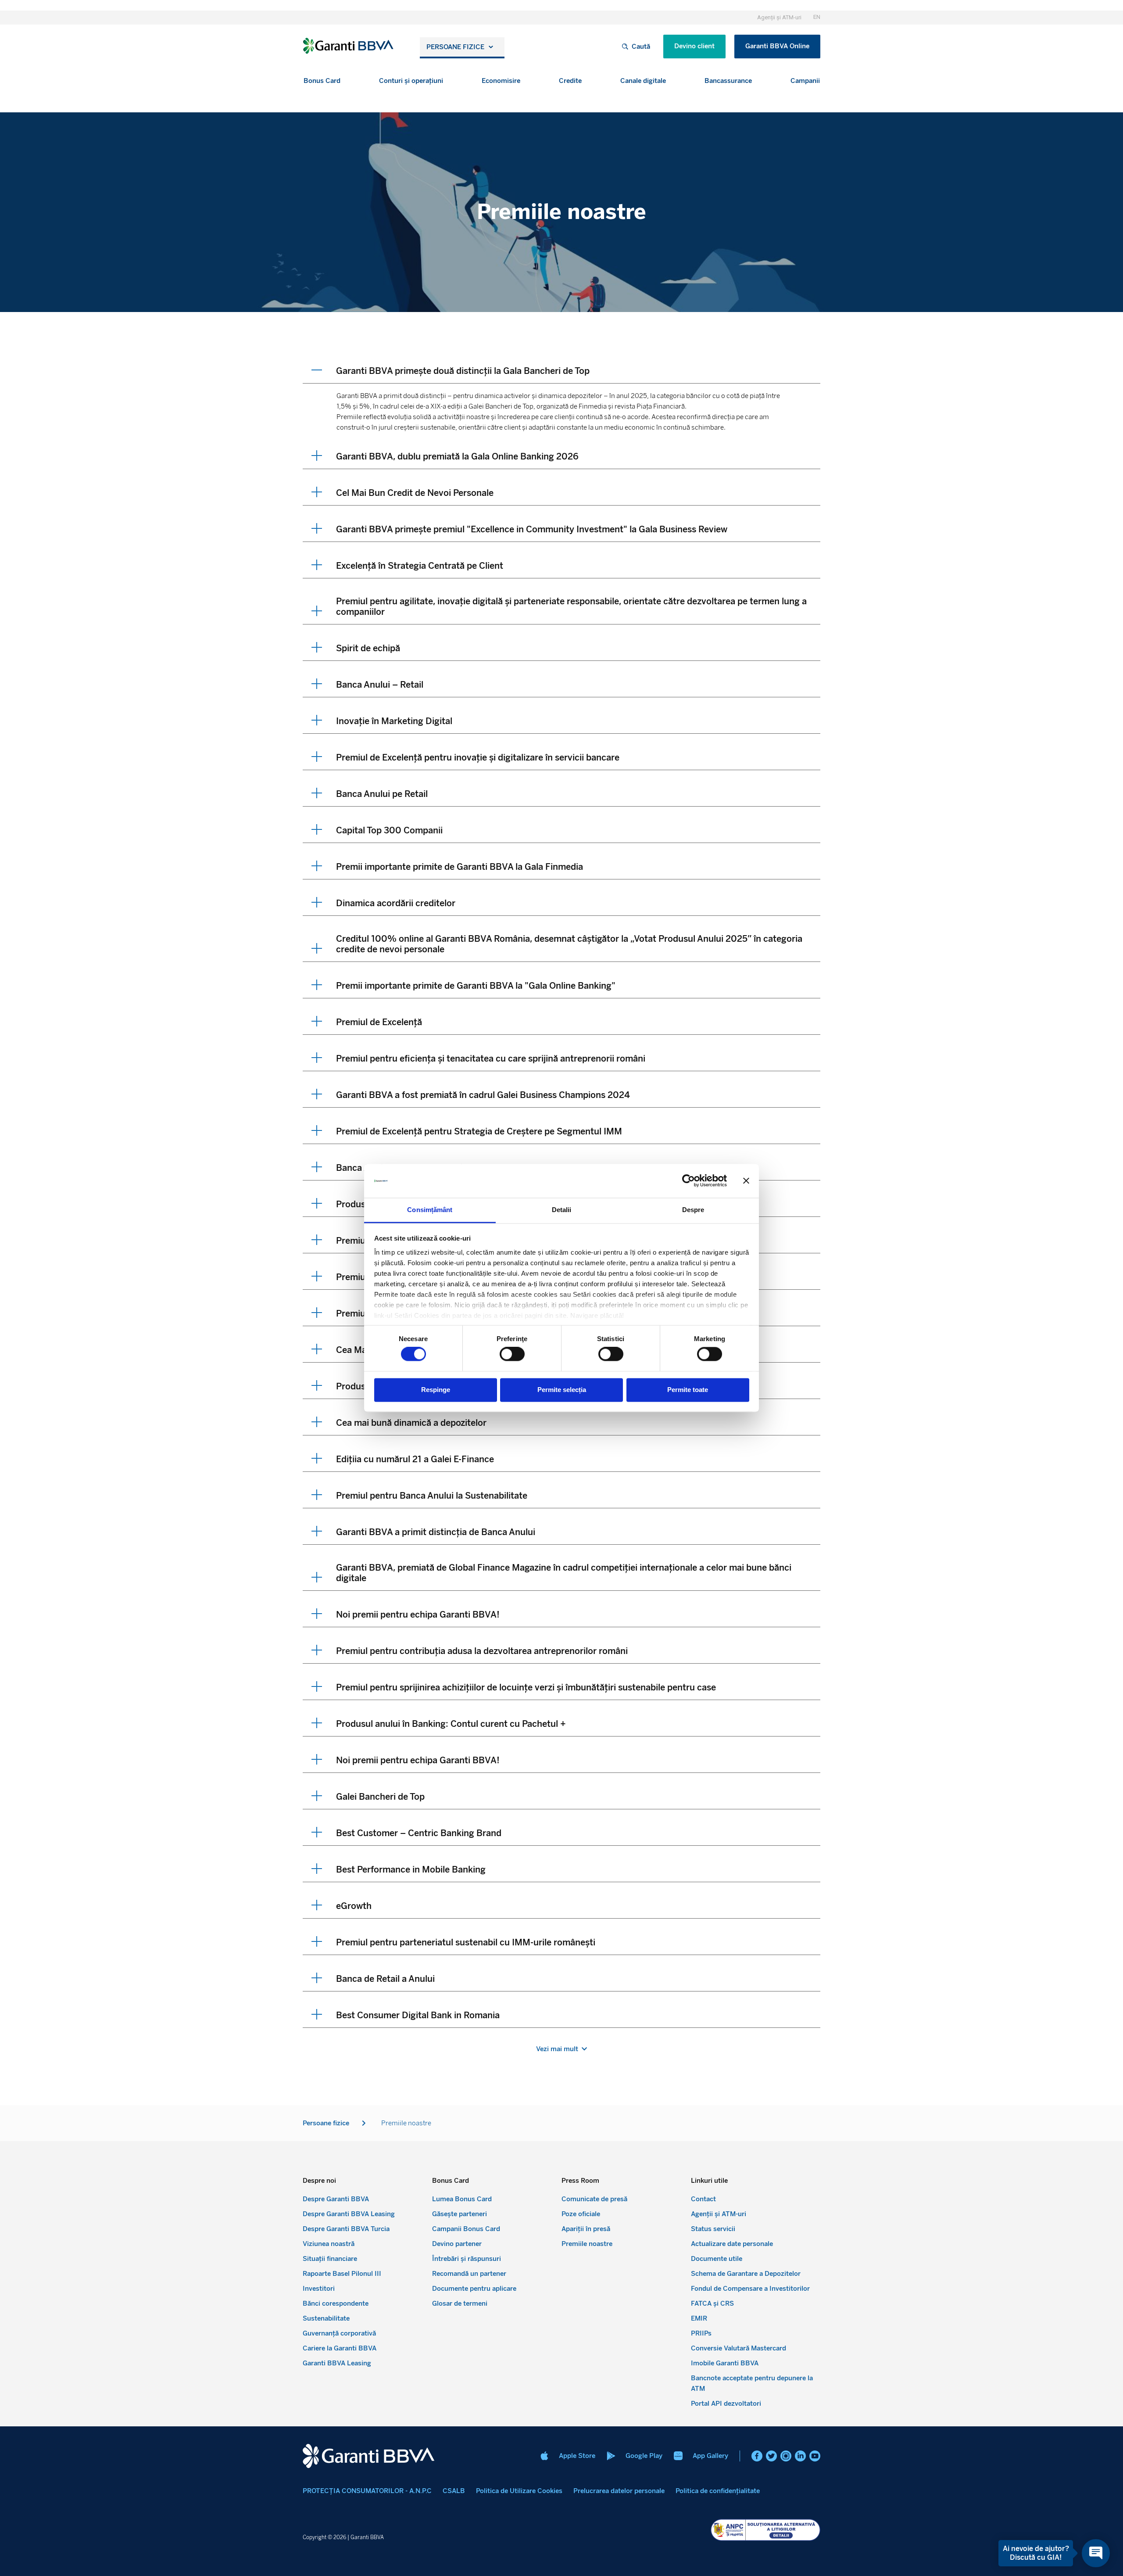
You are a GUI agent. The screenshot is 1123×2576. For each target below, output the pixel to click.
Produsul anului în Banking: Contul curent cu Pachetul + (451, 1724)
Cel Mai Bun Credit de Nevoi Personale (415, 493)
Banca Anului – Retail (380, 685)
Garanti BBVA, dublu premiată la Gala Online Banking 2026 (457, 456)
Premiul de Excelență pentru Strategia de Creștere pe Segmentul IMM (479, 1131)
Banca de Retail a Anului (385, 1979)
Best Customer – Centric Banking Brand (419, 1833)
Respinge (436, 1390)
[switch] (512, 1354)
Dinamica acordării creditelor (396, 903)
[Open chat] (1096, 2553)
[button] (322, 81)
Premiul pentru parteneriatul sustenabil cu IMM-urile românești (466, 1942)
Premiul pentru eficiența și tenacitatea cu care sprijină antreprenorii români (491, 1058)
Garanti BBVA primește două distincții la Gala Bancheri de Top (463, 371)
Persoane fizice (455, 47)
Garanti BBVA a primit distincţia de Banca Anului (436, 1532)
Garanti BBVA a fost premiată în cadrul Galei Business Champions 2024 (483, 1095)
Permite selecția (562, 1390)
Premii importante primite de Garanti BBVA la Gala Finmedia (460, 867)
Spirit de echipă (368, 648)
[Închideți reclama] (746, 1181)
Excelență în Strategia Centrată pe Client (420, 566)
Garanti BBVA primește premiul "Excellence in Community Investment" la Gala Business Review (532, 529)
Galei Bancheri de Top (380, 1797)
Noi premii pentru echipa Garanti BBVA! (418, 1614)
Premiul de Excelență (379, 1022)
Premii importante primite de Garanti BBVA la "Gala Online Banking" (476, 986)
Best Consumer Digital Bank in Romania (418, 2015)
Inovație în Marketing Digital (394, 721)
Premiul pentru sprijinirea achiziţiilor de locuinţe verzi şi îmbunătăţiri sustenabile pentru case (526, 1687)
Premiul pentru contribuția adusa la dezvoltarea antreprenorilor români (482, 1651)
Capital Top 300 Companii (389, 830)
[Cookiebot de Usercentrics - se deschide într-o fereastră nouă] (688, 1181)
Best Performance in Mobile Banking (411, 1869)
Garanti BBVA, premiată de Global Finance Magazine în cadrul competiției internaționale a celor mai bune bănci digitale (564, 1573)
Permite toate (688, 1390)
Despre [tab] (693, 1210)
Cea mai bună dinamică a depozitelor (411, 1423)
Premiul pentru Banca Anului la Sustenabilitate (432, 1496)
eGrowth (354, 1906)
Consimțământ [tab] (430, 1210)
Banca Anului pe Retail (382, 794)
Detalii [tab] (562, 1210)
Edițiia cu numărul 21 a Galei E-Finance (415, 1459)
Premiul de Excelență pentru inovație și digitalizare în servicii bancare (478, 757)
